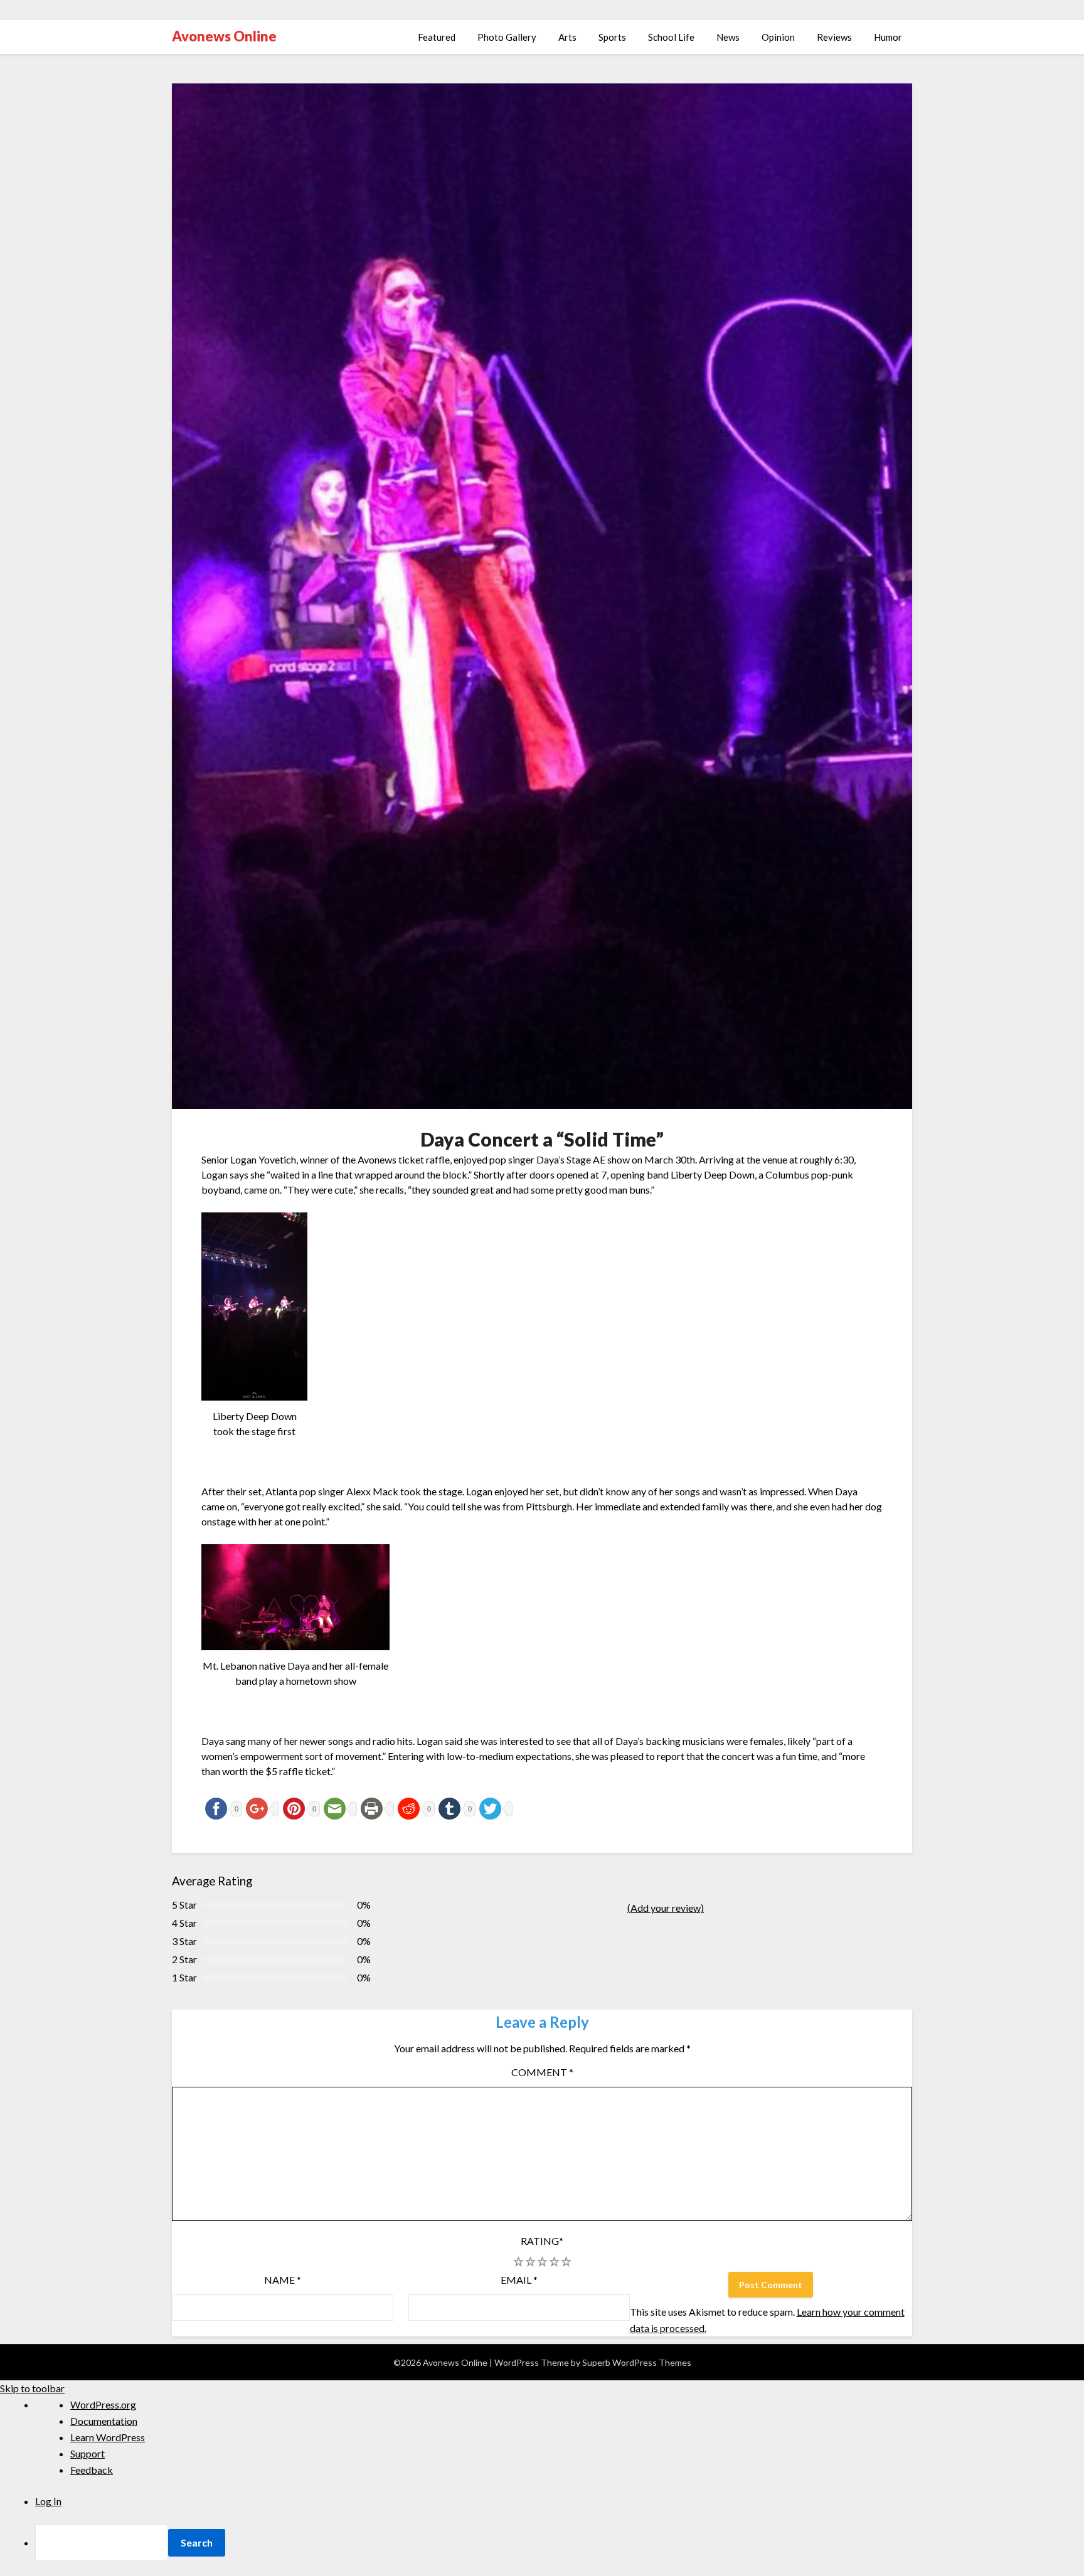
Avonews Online (224, 36)
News (728, 37)
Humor (888, 37)
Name (283, 2280)
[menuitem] (560, 2543)
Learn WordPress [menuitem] (108, 2437)
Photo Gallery (507, 37)
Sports (612, 37)
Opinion (778, 37)
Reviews (834, 37)
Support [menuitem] (88, 2453)
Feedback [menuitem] (92, 2470)
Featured (437, 37)
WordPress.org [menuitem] (103, 2404)
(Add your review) (666, 1908)
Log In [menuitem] (48, 2501)
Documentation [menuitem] (104, 2421)
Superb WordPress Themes (637, 2362)
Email (519, 2280)
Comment (542, 2072)
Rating (542, 2241)
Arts (567, 37)
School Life (671, 37)
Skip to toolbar (32, 2388)
